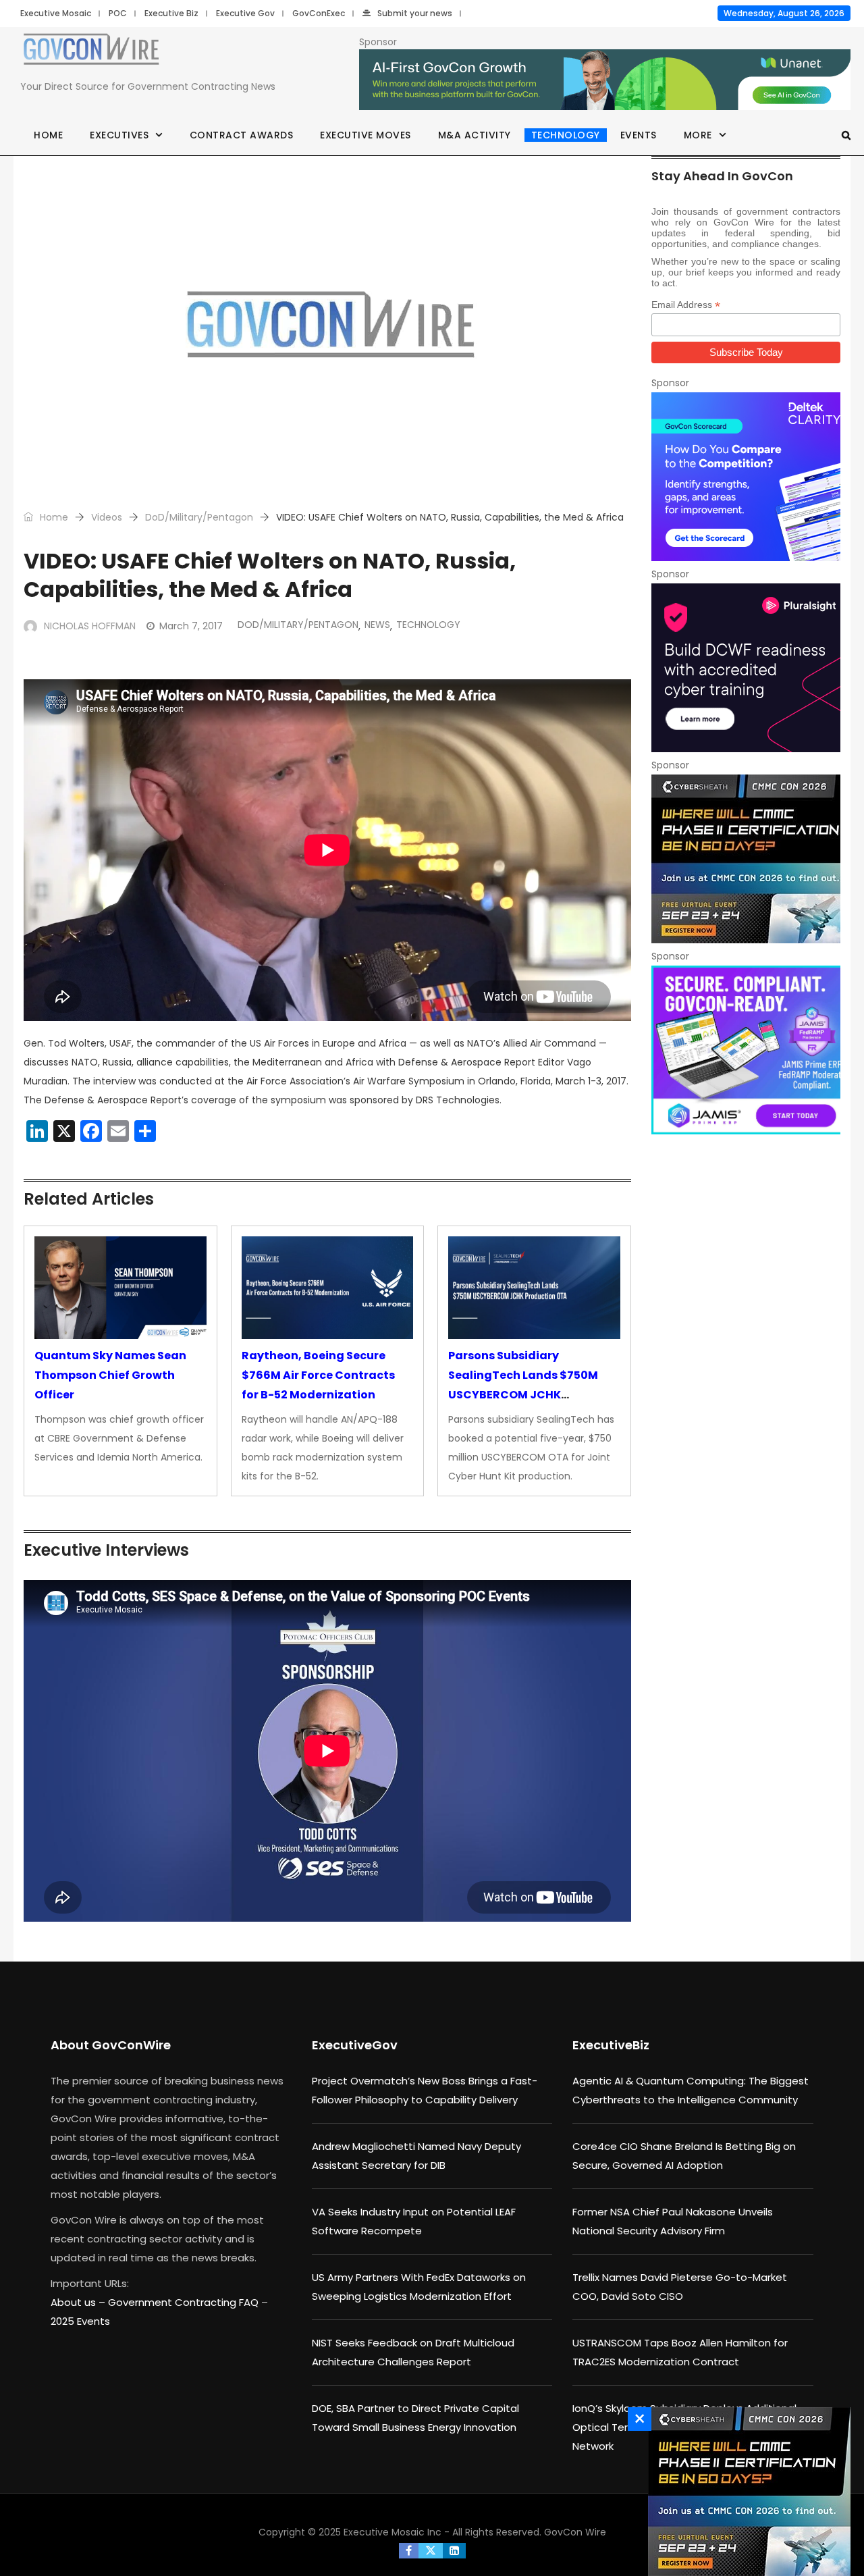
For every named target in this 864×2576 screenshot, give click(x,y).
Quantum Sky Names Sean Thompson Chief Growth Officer (110, 1375)
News (377, 625)
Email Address (686, 305)
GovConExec (319, 13)
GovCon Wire (575, 2532)
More (698, 135)
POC (118, 13)
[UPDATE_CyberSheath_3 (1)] (746, 859)
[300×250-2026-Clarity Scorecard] (746, 477)
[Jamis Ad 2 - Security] (746, 1050)
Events (639, 135)
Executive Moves (366, 135)
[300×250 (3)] (746, 668)
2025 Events (80, 2321)
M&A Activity (475, 135)
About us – (79, 2302)
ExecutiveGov (355, 2045)
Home (48, 135)
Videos (107, 517)
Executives (119, 135)
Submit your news (415, 13)
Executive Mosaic (56, 13)
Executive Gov (245, 13)
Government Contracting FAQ (185, 2302)
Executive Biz (171, 13)
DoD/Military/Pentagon (199, 517)
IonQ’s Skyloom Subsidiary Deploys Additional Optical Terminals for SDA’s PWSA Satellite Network (684, 2427)
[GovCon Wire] (91, 52)
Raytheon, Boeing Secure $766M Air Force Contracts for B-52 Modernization (318, 1375)
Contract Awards (242, 135)
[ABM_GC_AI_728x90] (605, 80)
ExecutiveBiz (611, 2045)
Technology (566, 135)
